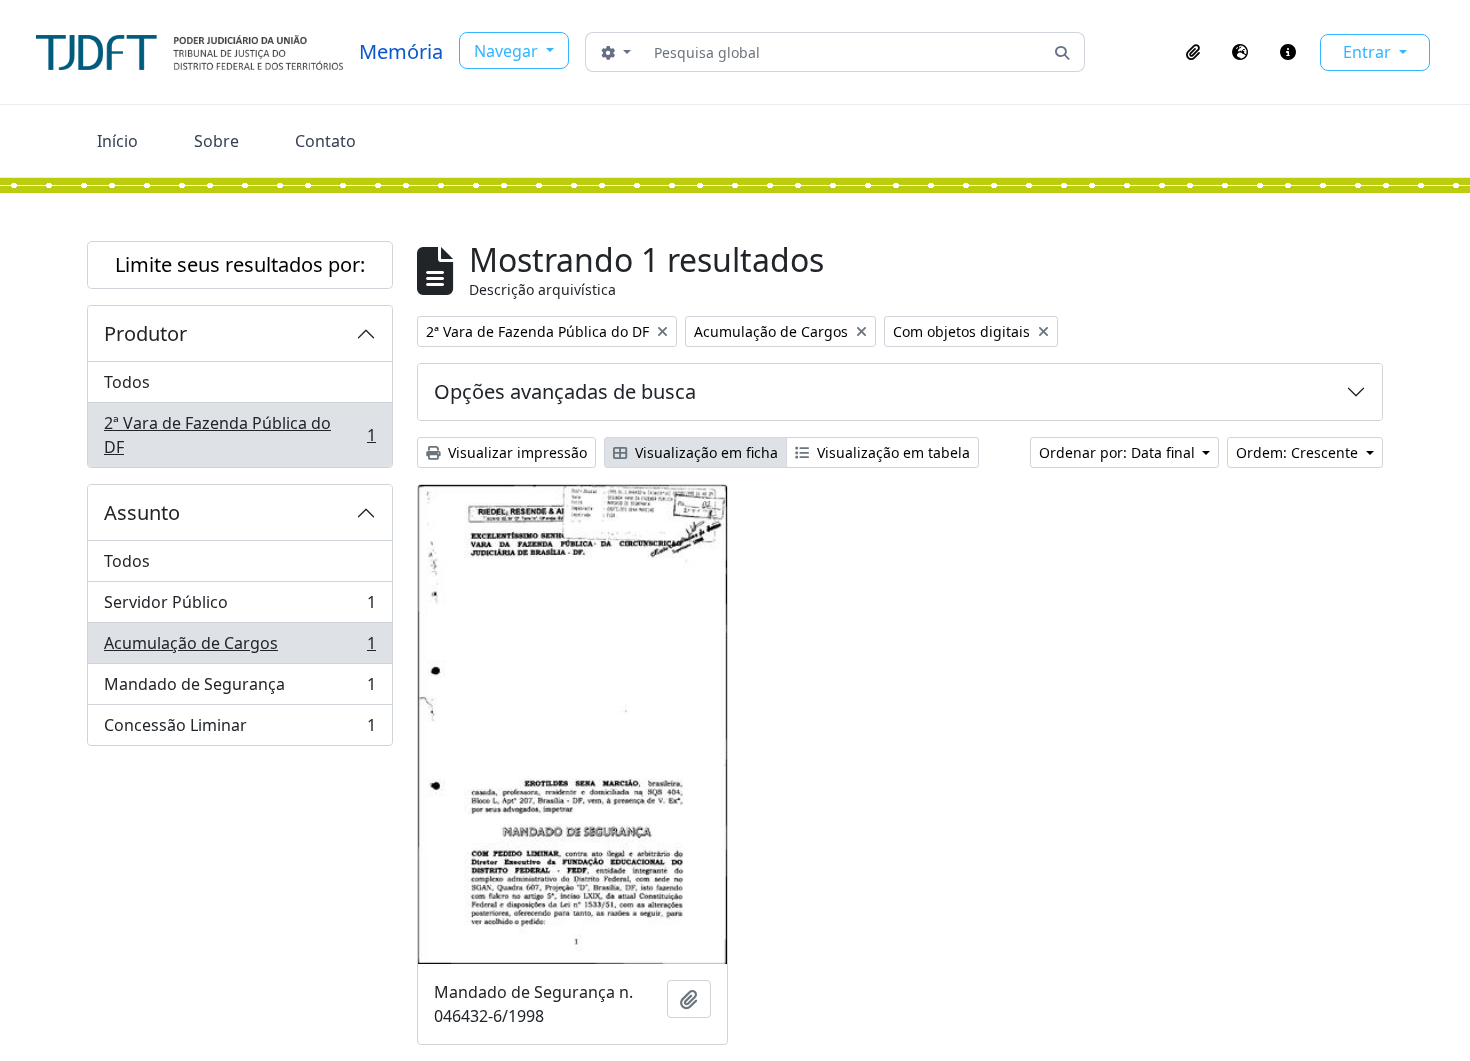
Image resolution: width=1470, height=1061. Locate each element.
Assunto (142, 512)
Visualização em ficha (704, 452)
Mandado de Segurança (239, 689)
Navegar (508, 51)
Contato (325, 141)
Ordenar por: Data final (1119, 452)
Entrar (1369, 52)
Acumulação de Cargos (239, 648)
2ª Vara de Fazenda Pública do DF (239, 435)
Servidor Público (239, 607)
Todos (127, 382)
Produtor (145, 333)
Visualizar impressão (515, 452)
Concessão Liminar (239, 729)
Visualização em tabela (891, 452)
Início (117, 141)
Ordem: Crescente (1299, 452)
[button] (1193, 52)
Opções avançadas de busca (565, 391)
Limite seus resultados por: (240, 264)
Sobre (216, 141)
